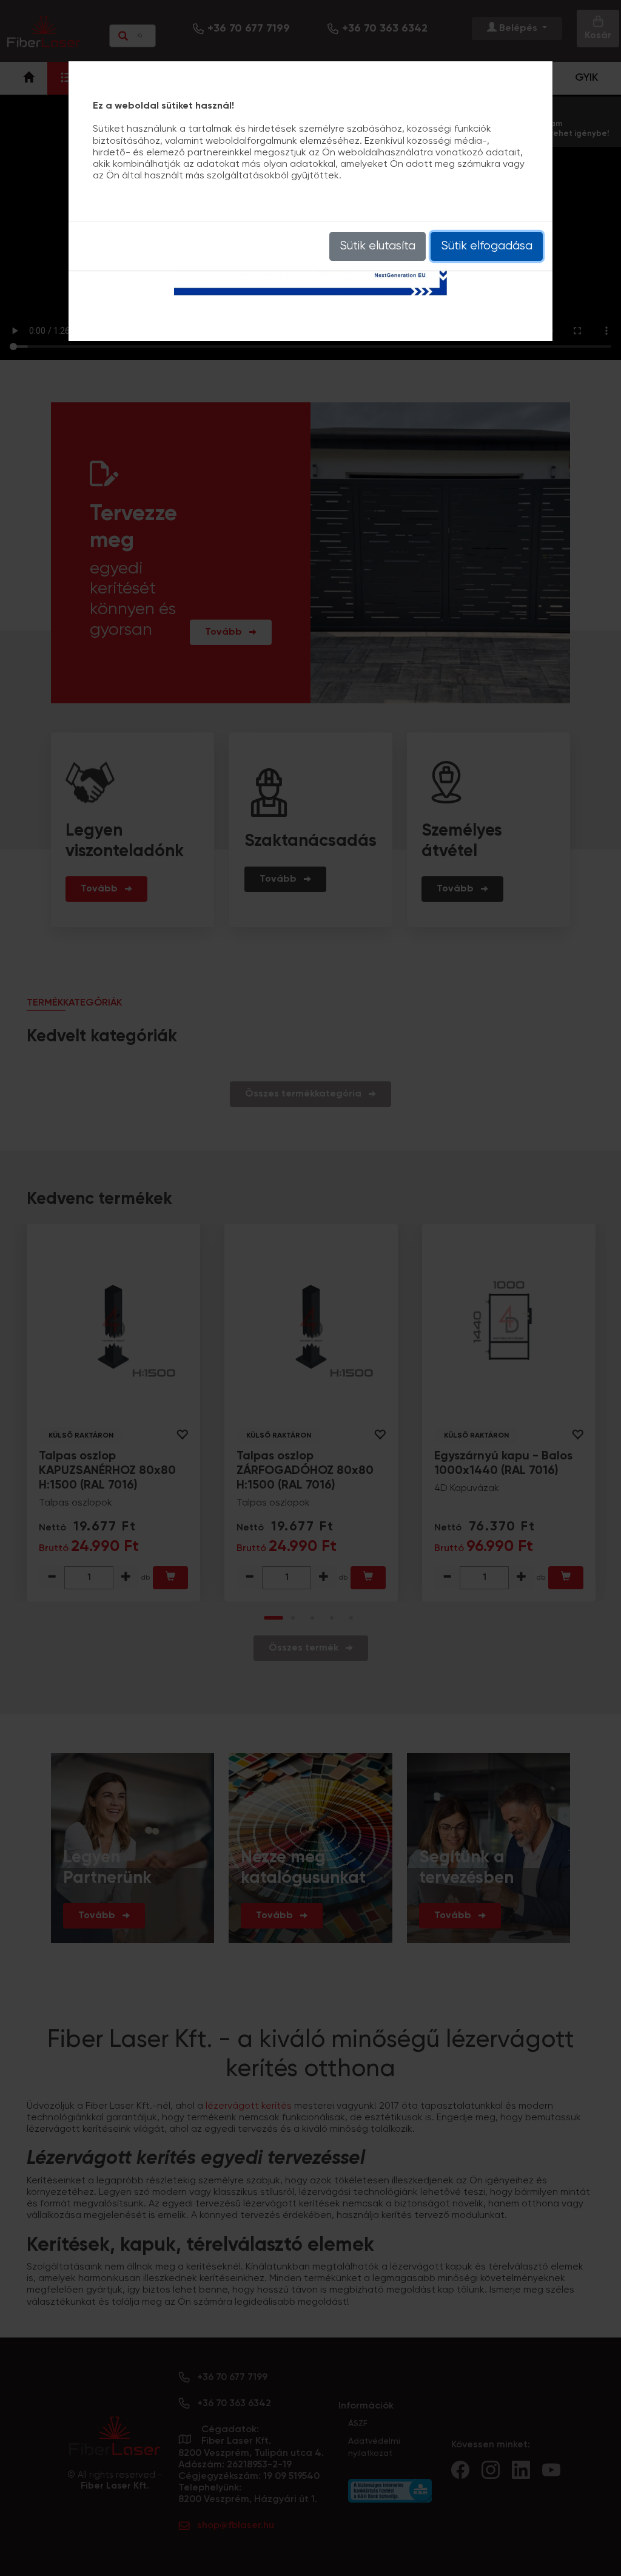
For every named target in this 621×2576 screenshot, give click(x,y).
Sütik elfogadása (487, 246)
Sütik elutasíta (378, 246)
